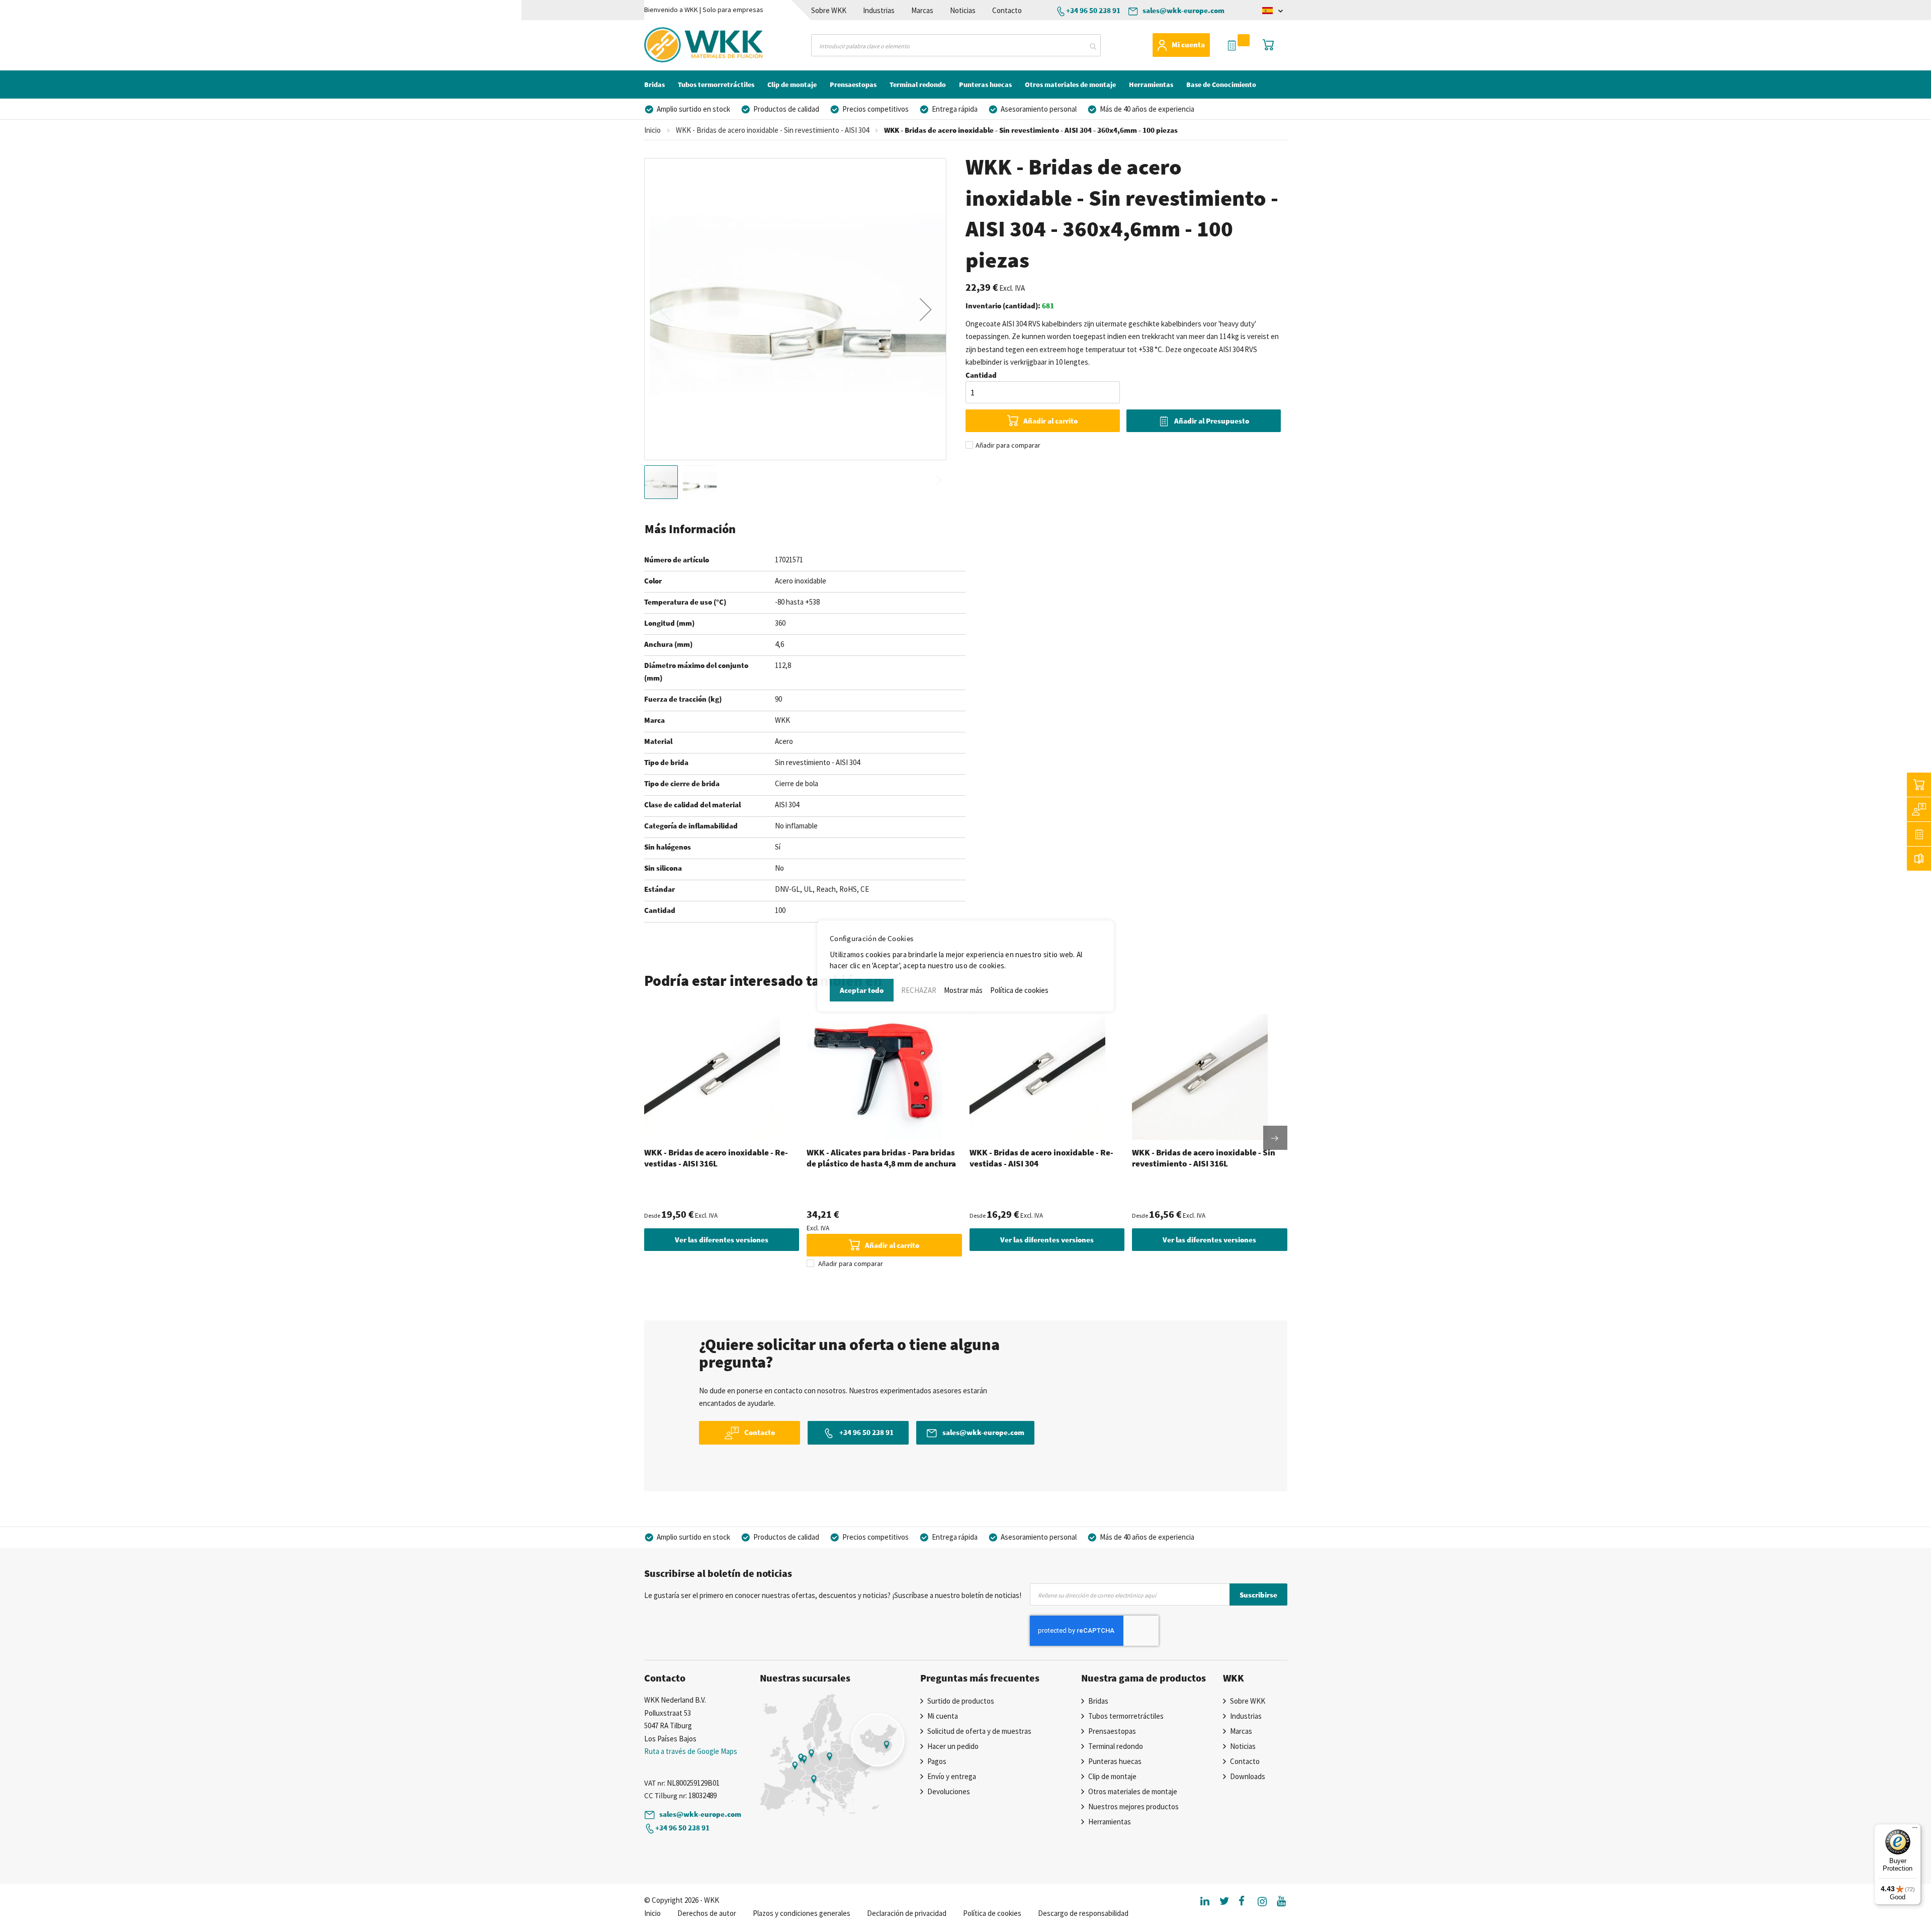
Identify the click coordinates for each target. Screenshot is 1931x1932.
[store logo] (686, 45)
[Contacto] (1919, 809)
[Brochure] (1919, 859)
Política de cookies (1019, 990)
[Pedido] (1919, 834)
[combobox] (956, 45)
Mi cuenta (1188, 45)
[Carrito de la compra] (1919, 785)
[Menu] (1915, 1830)
